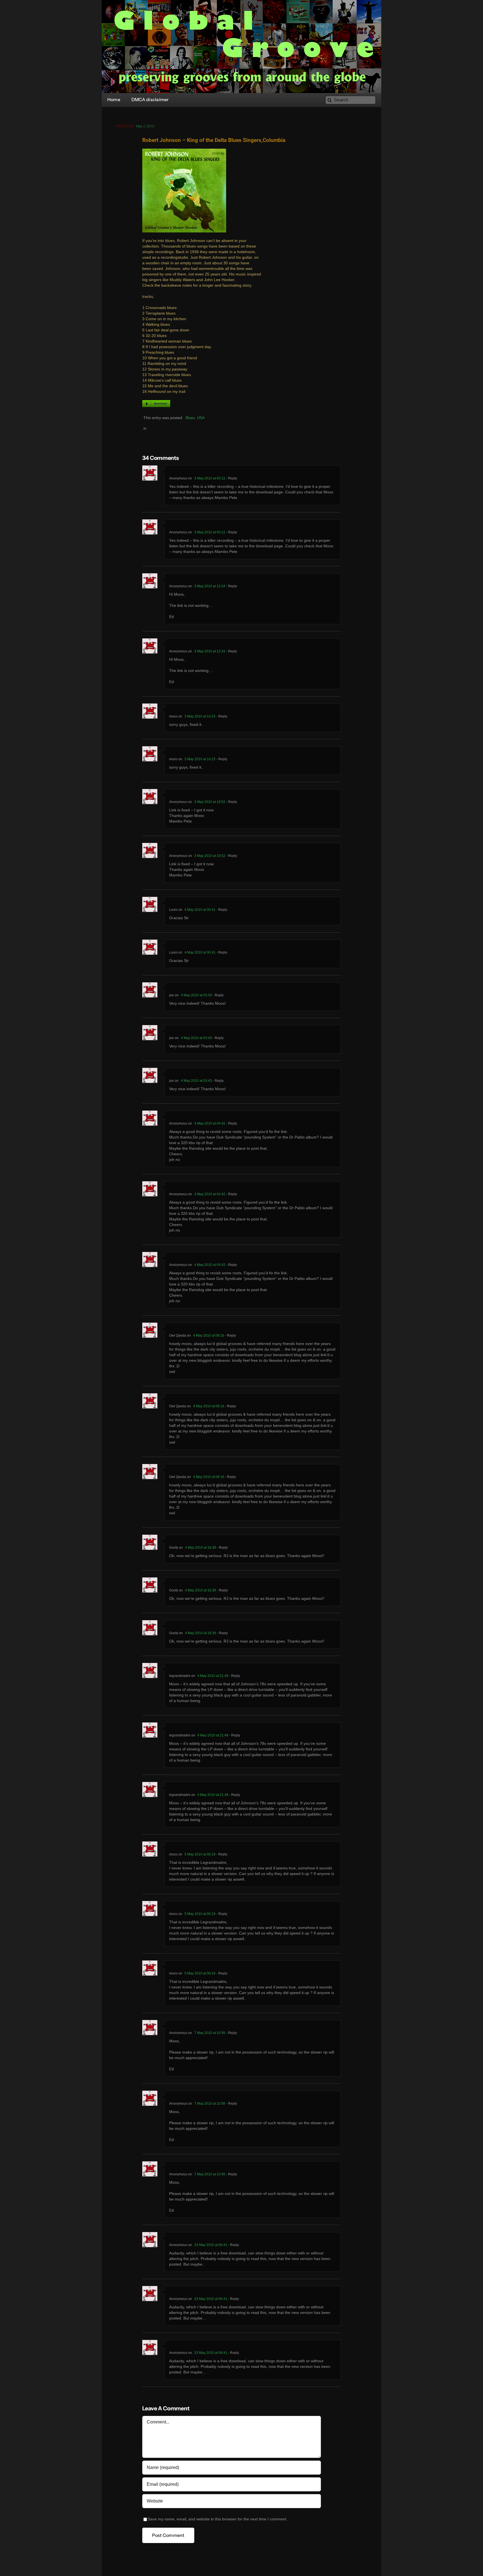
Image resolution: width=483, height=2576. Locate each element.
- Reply (231, 478)
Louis (173, 910)
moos (173, 716)
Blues (190, 418)
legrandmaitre (180, 1676)
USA (201, 418)
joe (171, 995)
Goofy (174, 1548)
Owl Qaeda (178, 1335)
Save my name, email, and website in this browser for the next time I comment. (218, 2519)
